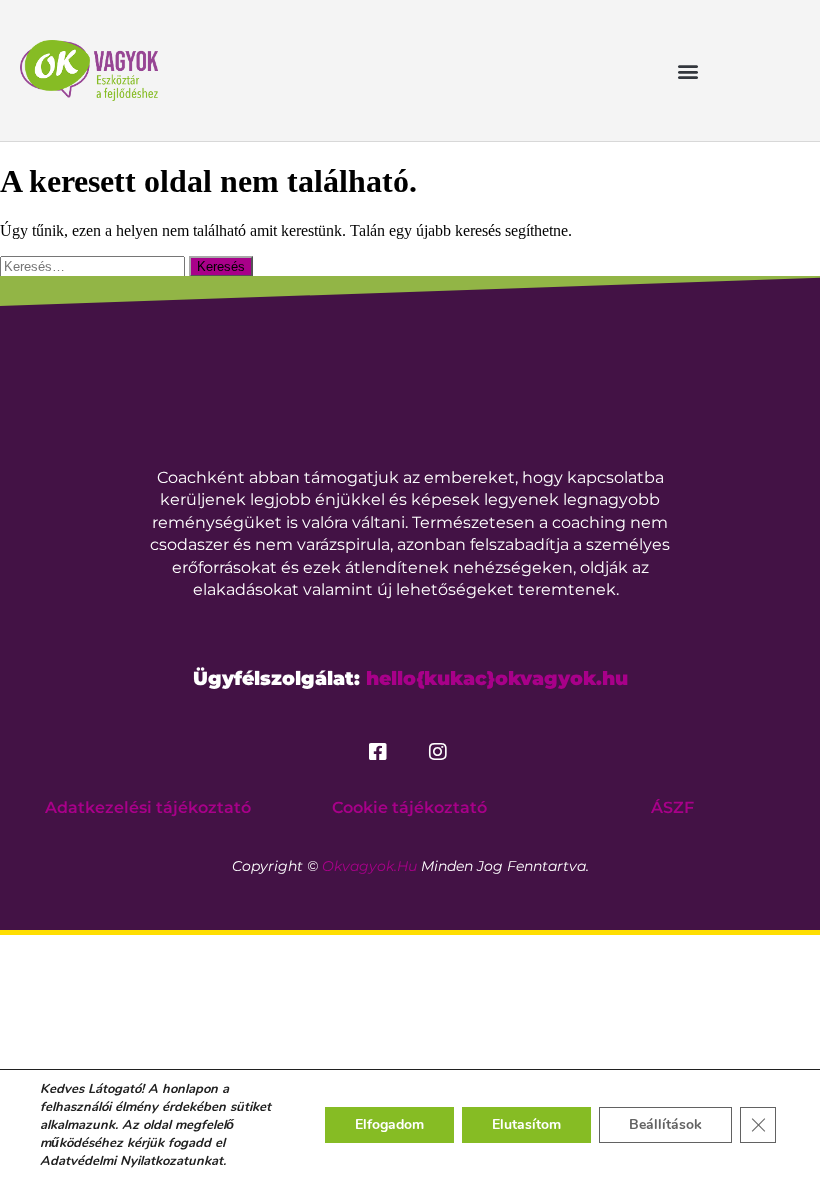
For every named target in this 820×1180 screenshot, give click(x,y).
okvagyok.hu (369, 866)
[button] (687, 70)
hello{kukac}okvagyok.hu (497, 678)
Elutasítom (526, 1124)
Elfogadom (389, 1124)
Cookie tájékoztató (409, 807)
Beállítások (665, 1124)
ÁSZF (672, 807)
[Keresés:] (94, 265)
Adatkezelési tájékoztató (148, 807)
